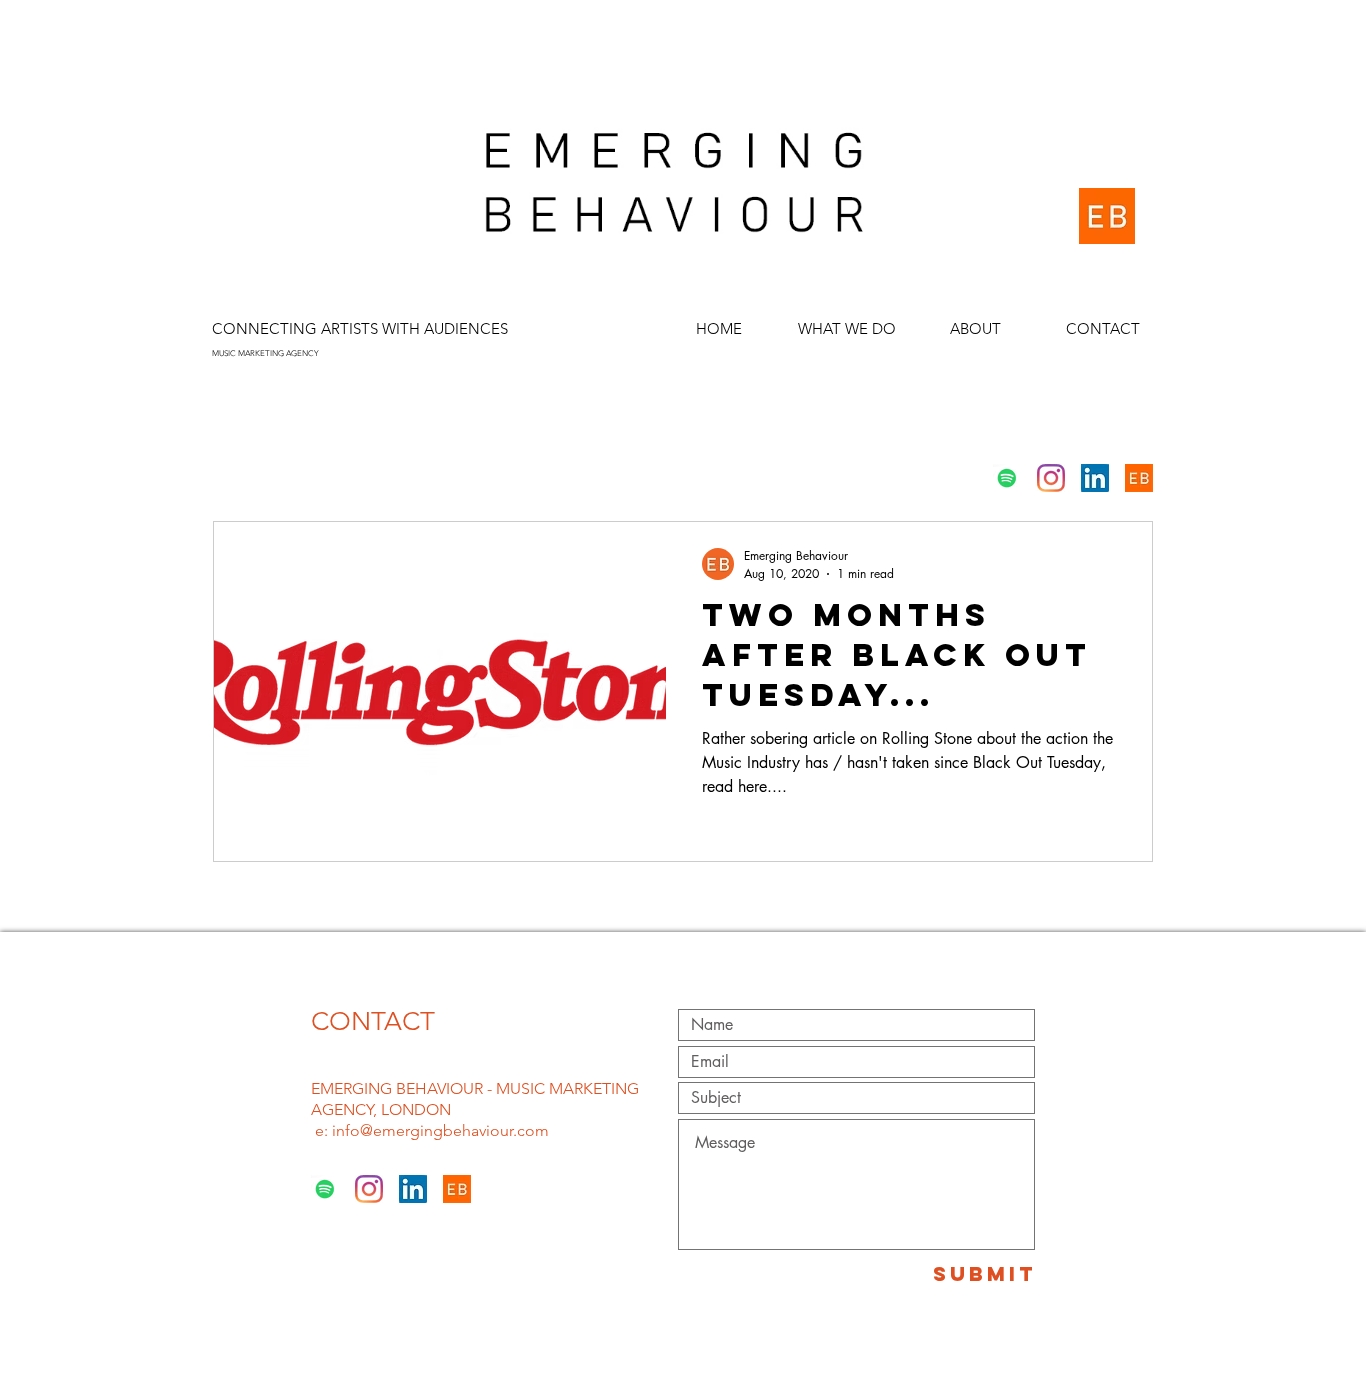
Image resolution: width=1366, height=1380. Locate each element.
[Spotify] (1007, 478)
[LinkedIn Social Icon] (1095, 478)
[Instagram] (1051, 478)
